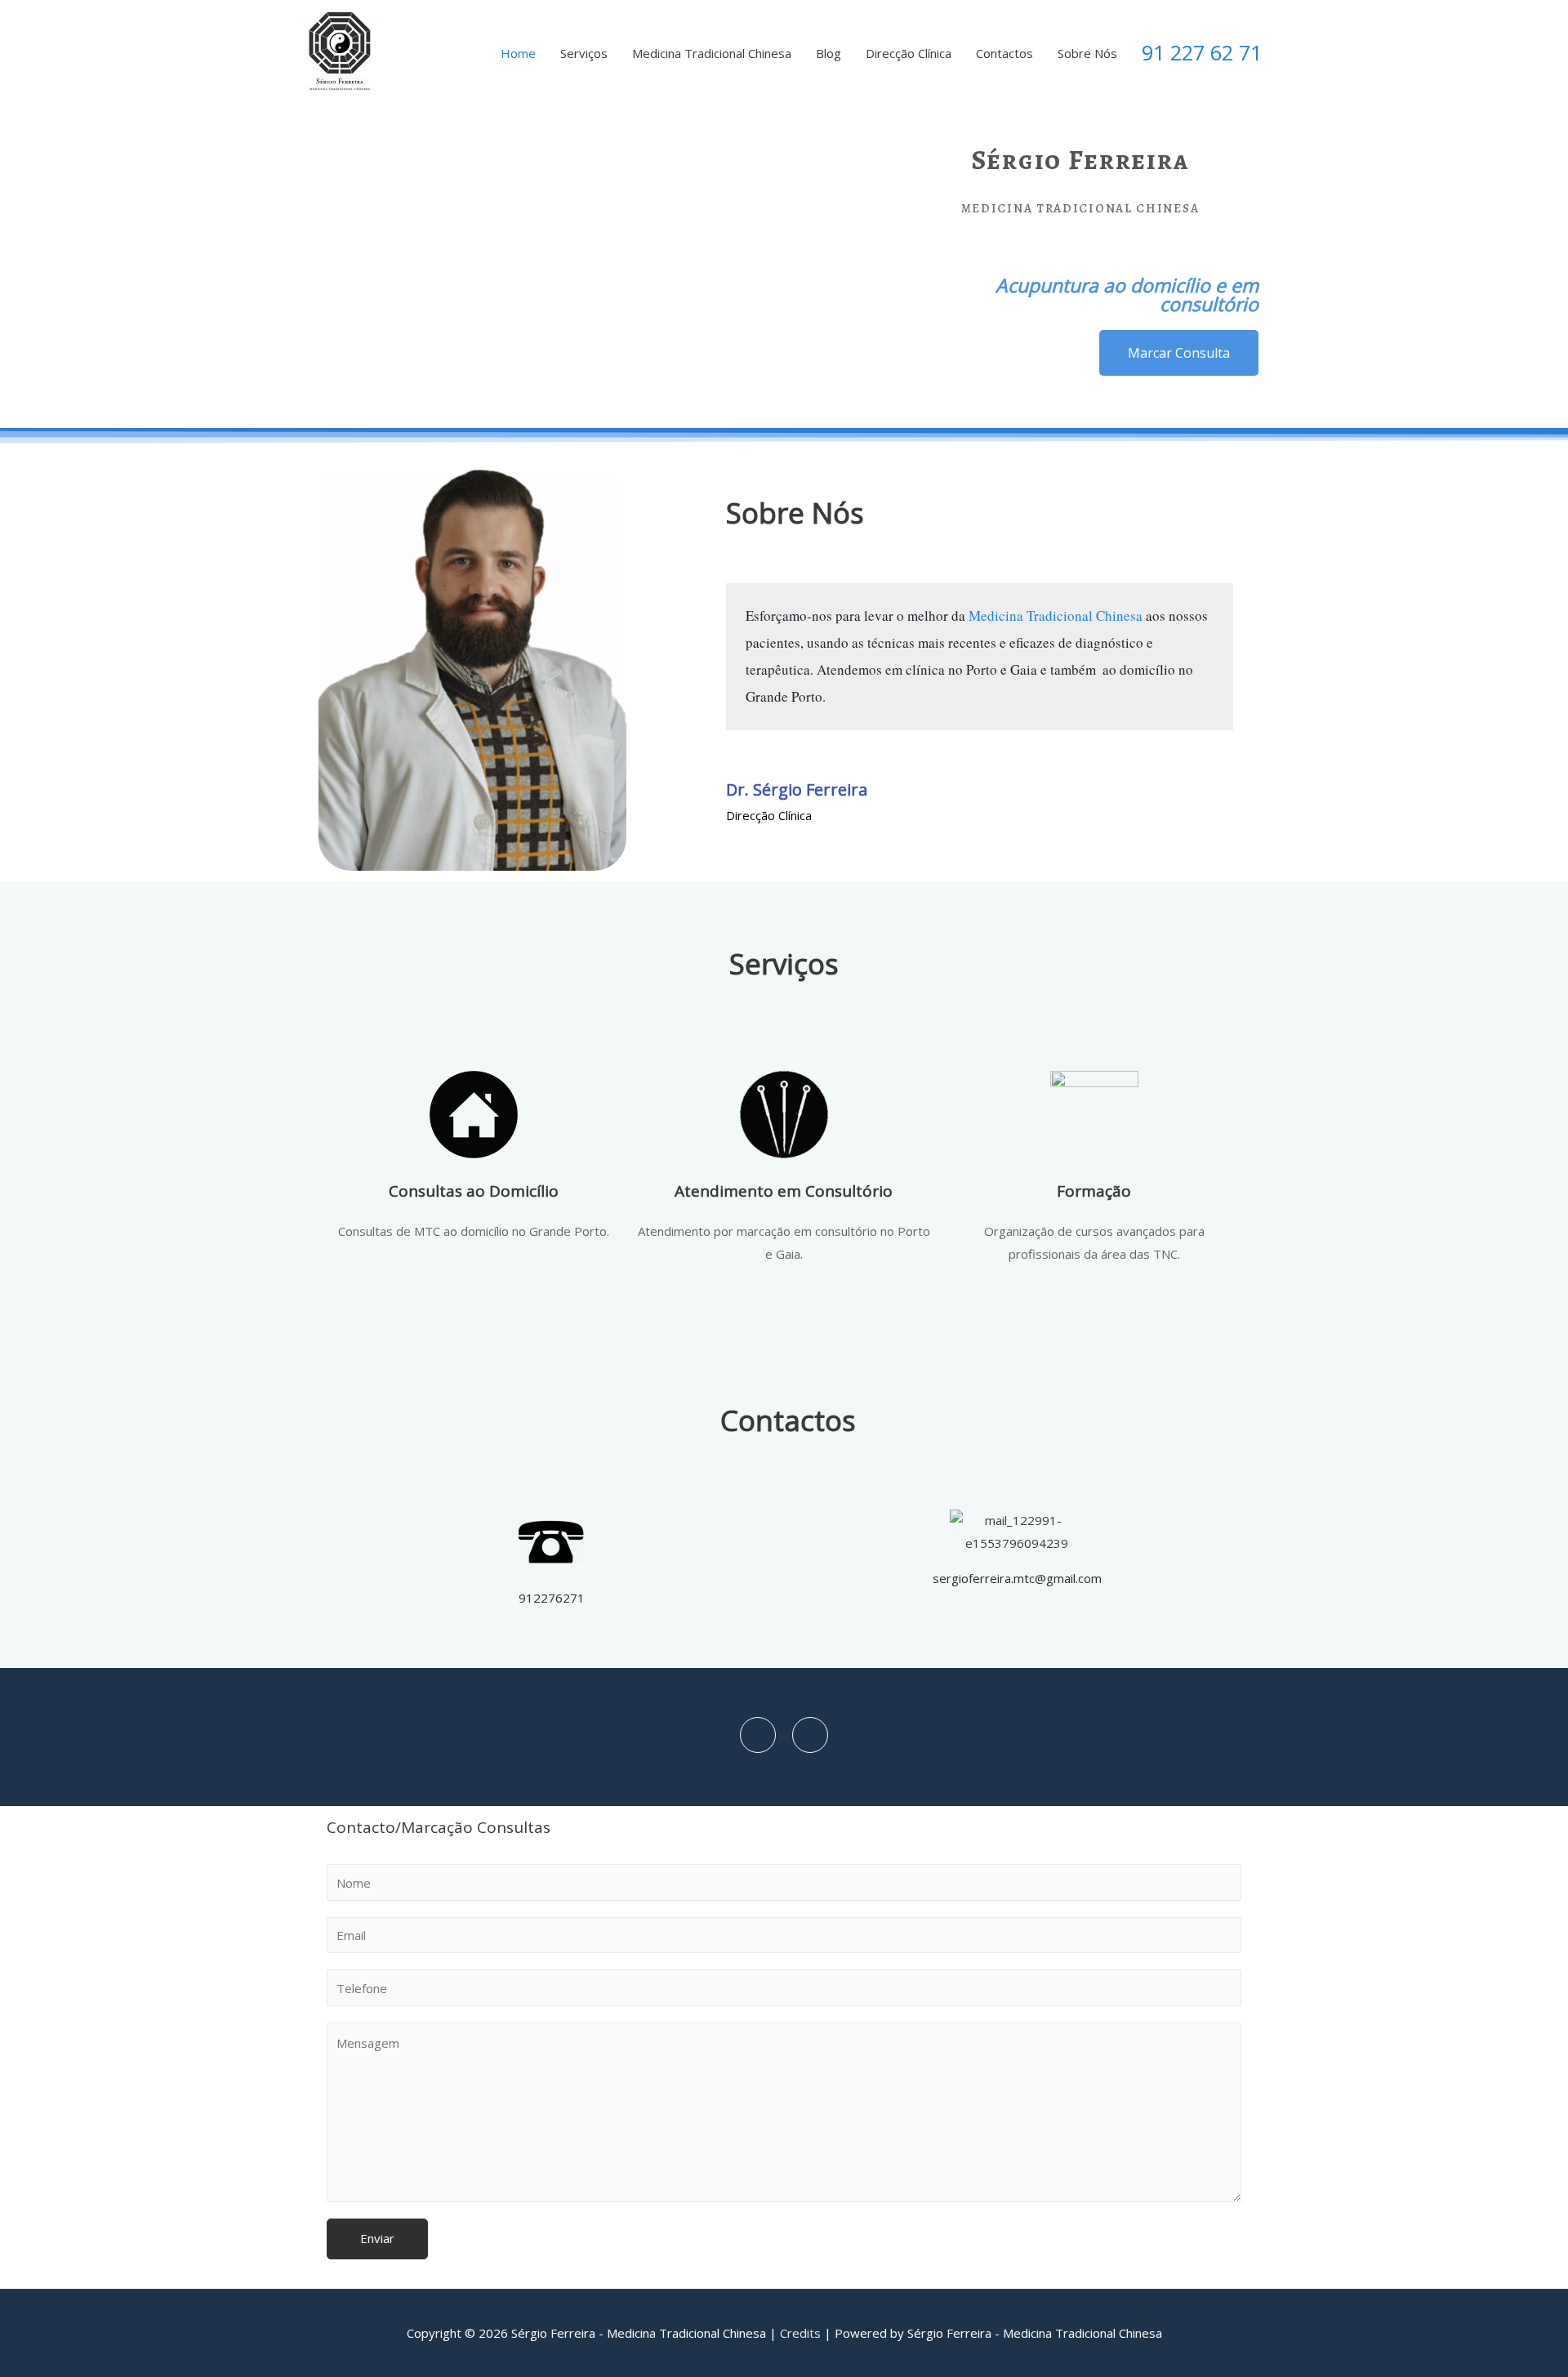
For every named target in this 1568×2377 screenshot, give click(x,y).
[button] (1179, 353)
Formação (1094, 1191)
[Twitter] (758, 1735)
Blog (829, 53)
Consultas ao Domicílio (474, 1191)
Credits (800, 2333)
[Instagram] (810, 1735)
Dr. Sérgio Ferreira (797, 789)
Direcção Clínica (909, 53)
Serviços (584, 53)
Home (518, 53)
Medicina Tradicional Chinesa (712, 53)
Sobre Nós (1087, 53)
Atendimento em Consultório (784, 1191)
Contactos (1004, 53)
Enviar (377, 2238)
